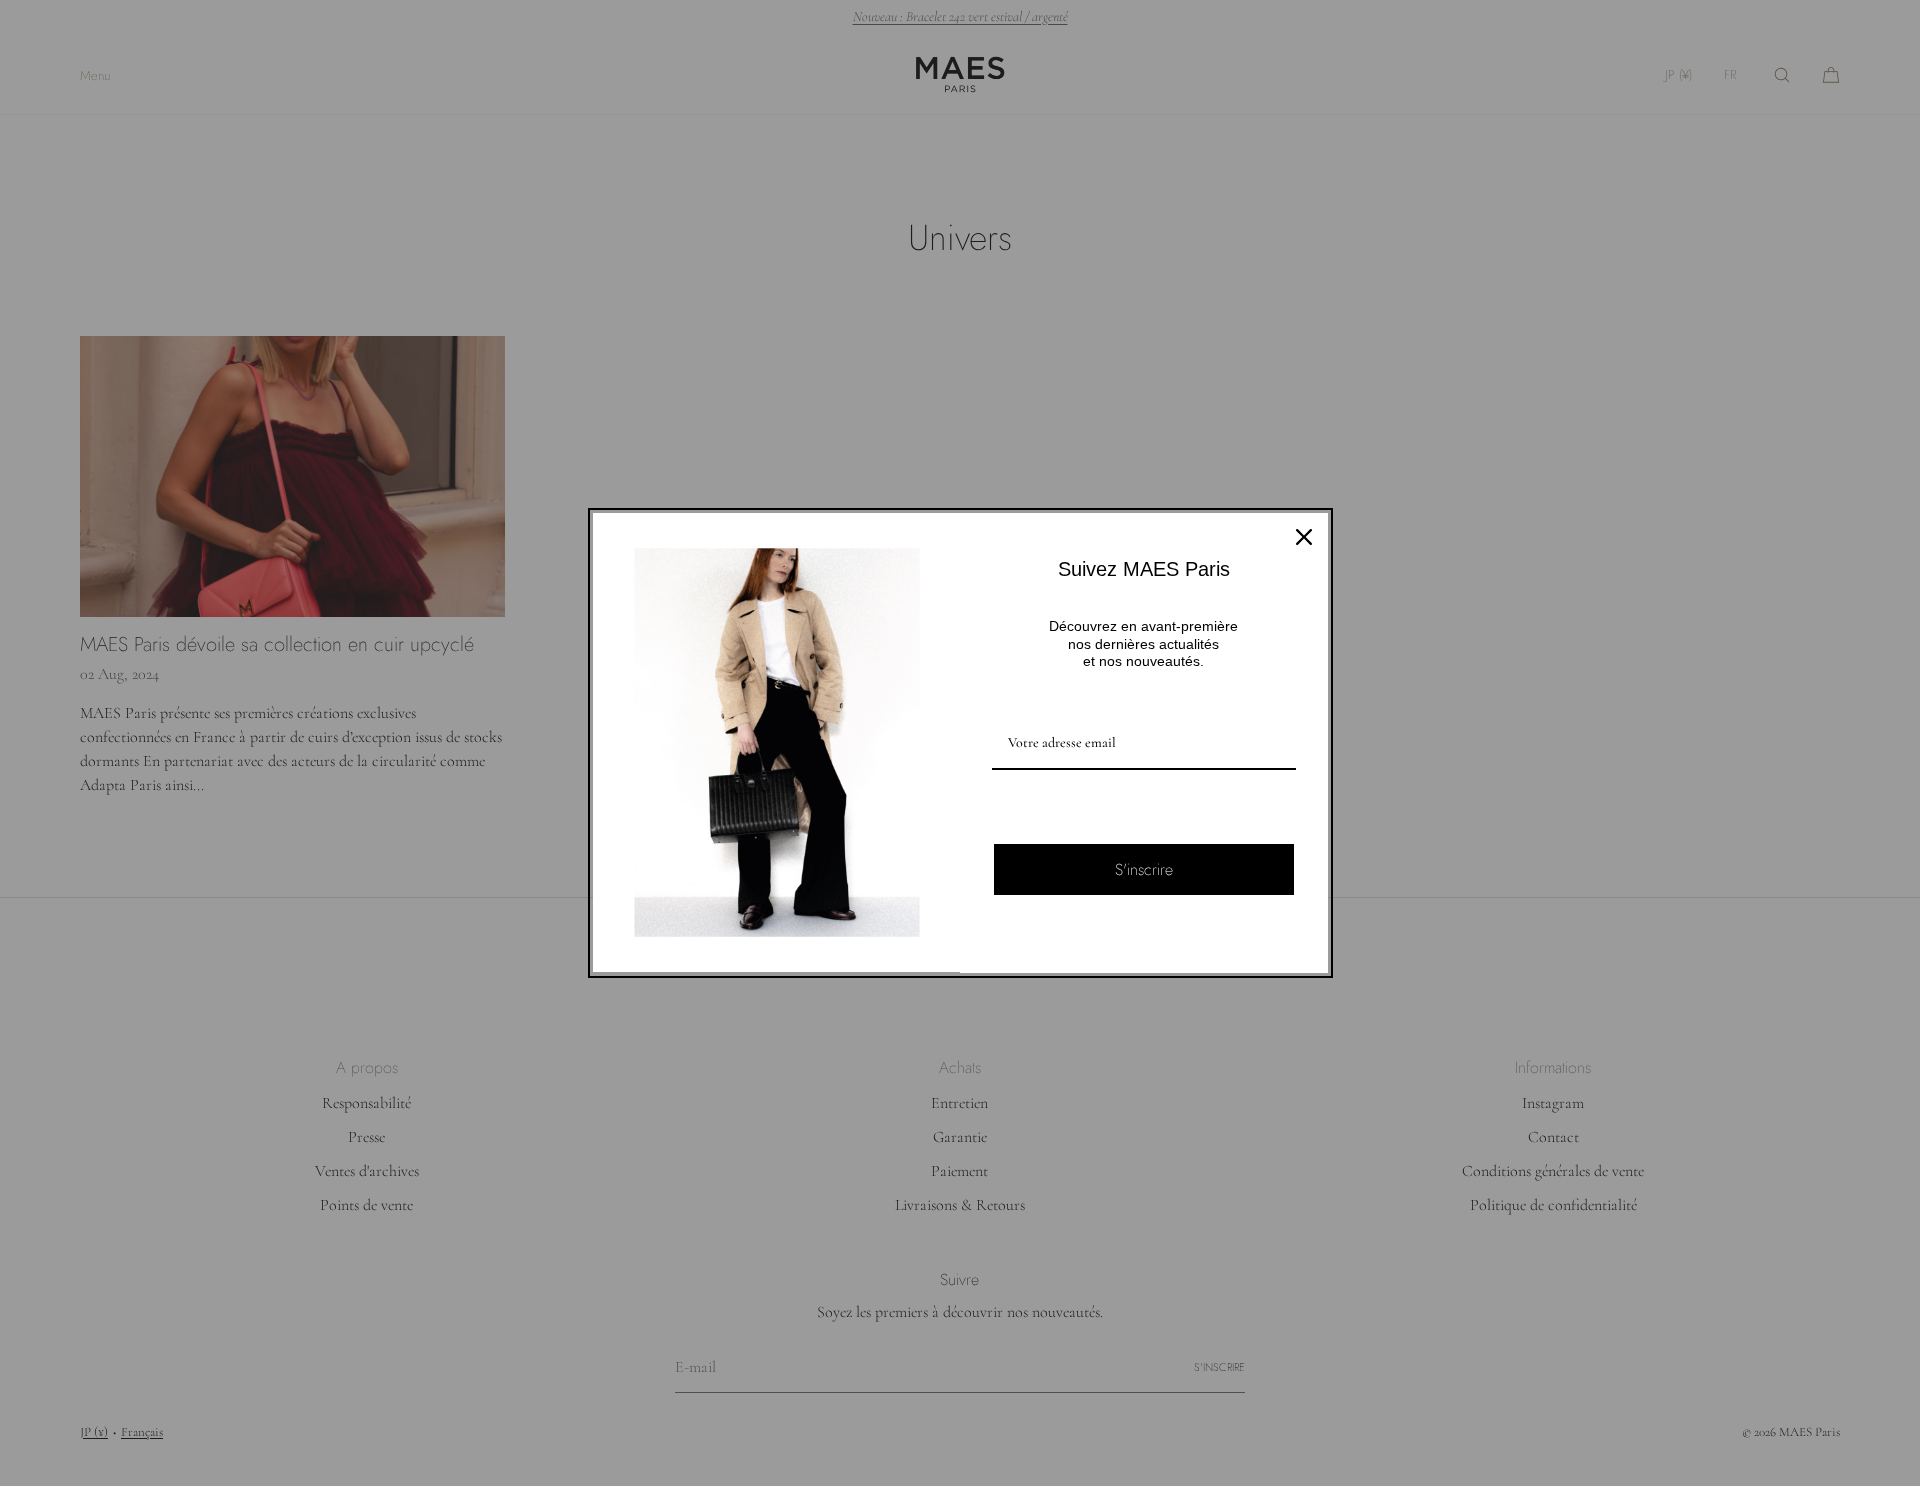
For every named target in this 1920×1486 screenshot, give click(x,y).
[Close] (1304, 537)
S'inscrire (1144, 869)
